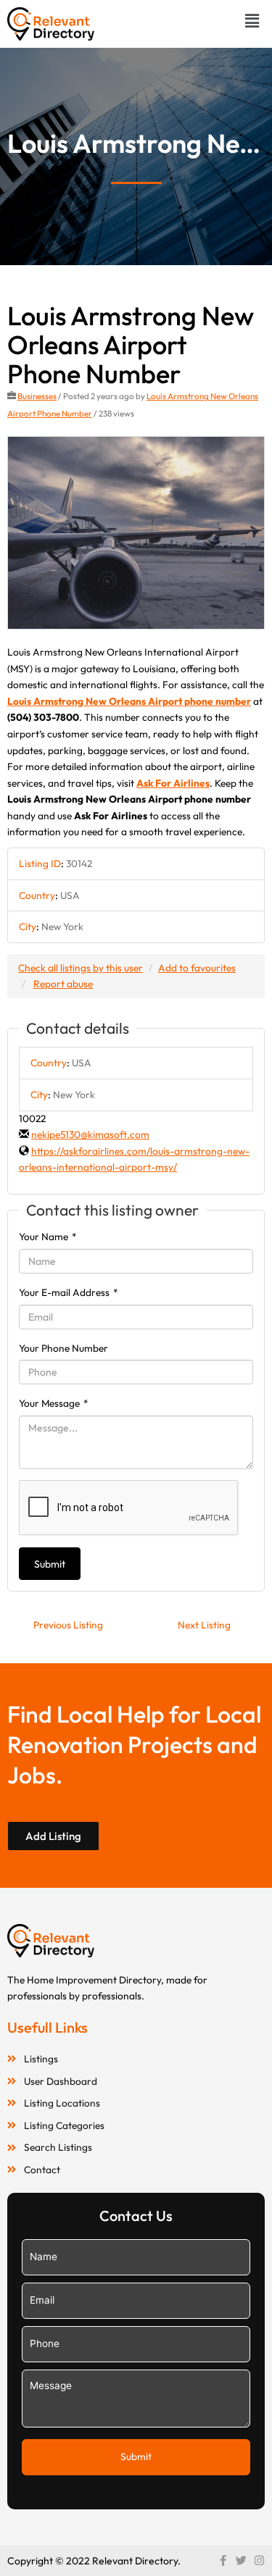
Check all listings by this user (81, 968)
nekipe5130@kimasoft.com (90, 1134)
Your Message (54, 1403)
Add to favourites (197, 968)
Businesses (37, 396)
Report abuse (63, 984)
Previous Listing (68, 1625)
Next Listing (204, 1625)
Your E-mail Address (69, 1292)
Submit (50, 1564)
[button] (252, 21)
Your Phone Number (63, 1348)
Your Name (48, 1237)
